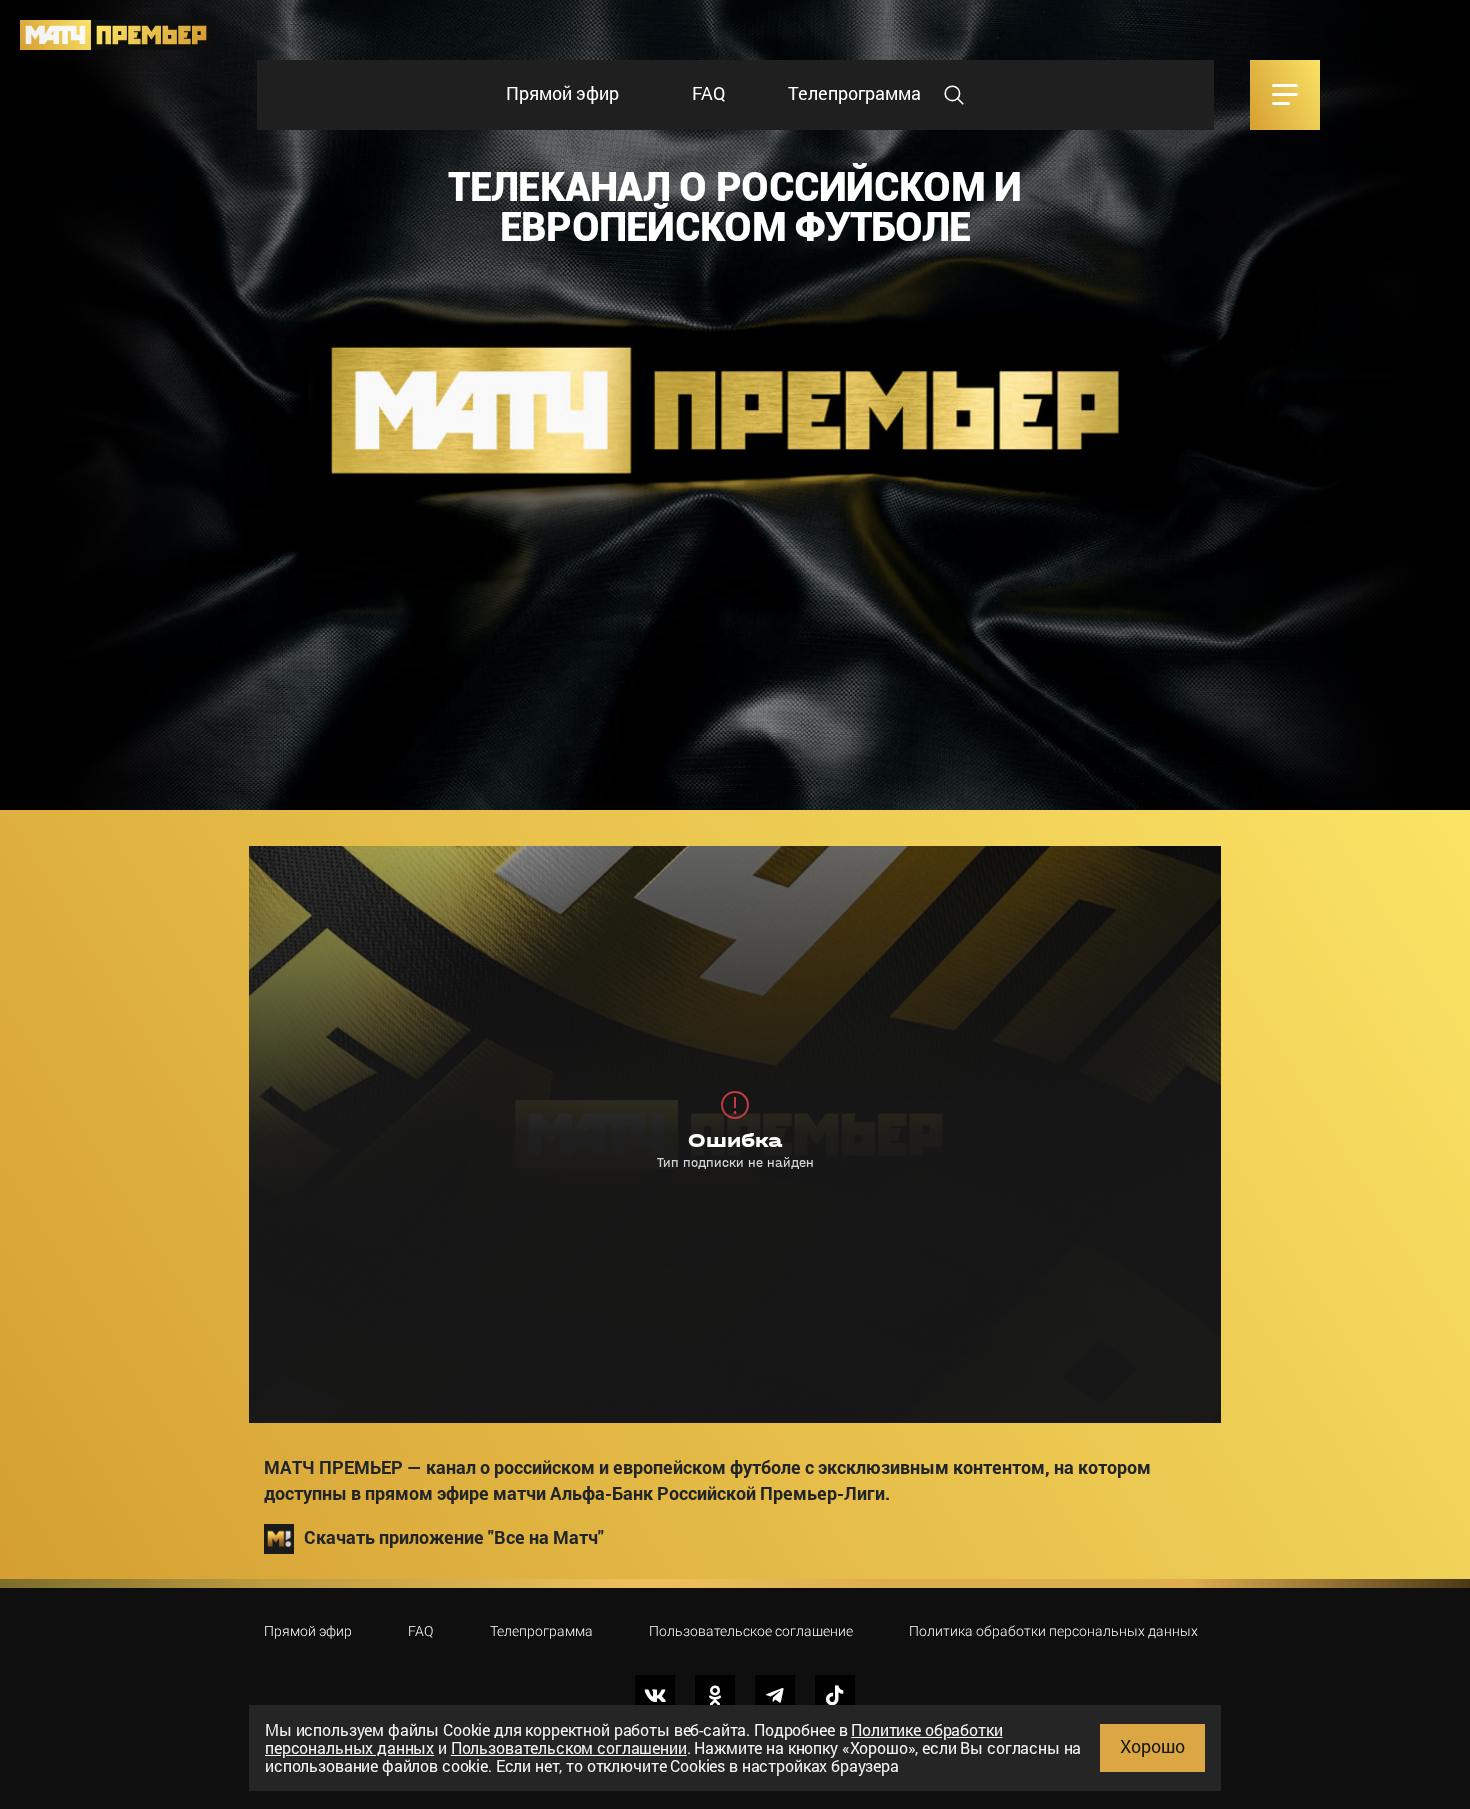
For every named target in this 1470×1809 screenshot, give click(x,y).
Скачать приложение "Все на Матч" (454, 1536)
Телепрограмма (854, 93)
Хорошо (1152, 1746)
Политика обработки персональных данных (1053, 1631)
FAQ (708, 93)
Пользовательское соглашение (751, 1631)
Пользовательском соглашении (569, 1747)
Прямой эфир (562, 93)
